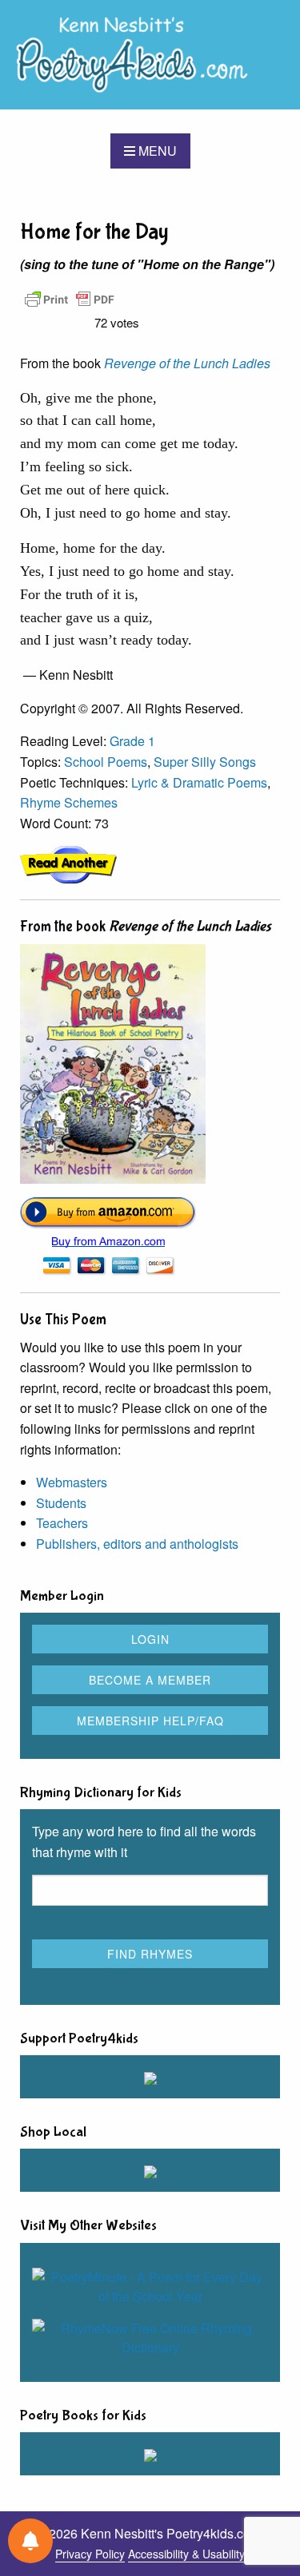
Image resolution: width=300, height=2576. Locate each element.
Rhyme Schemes (69, 802)
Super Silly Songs (205, 762)
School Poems (106, 762)
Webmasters (72, 1482)
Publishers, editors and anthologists (137, 1544)
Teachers (62, 1523)
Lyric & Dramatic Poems (199, 782)
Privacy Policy (90, 2554)
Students (61, 1503)
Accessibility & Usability (186, 2554)
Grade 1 (132, 741)
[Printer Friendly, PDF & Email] (70, 298)
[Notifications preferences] (30, 2541)
